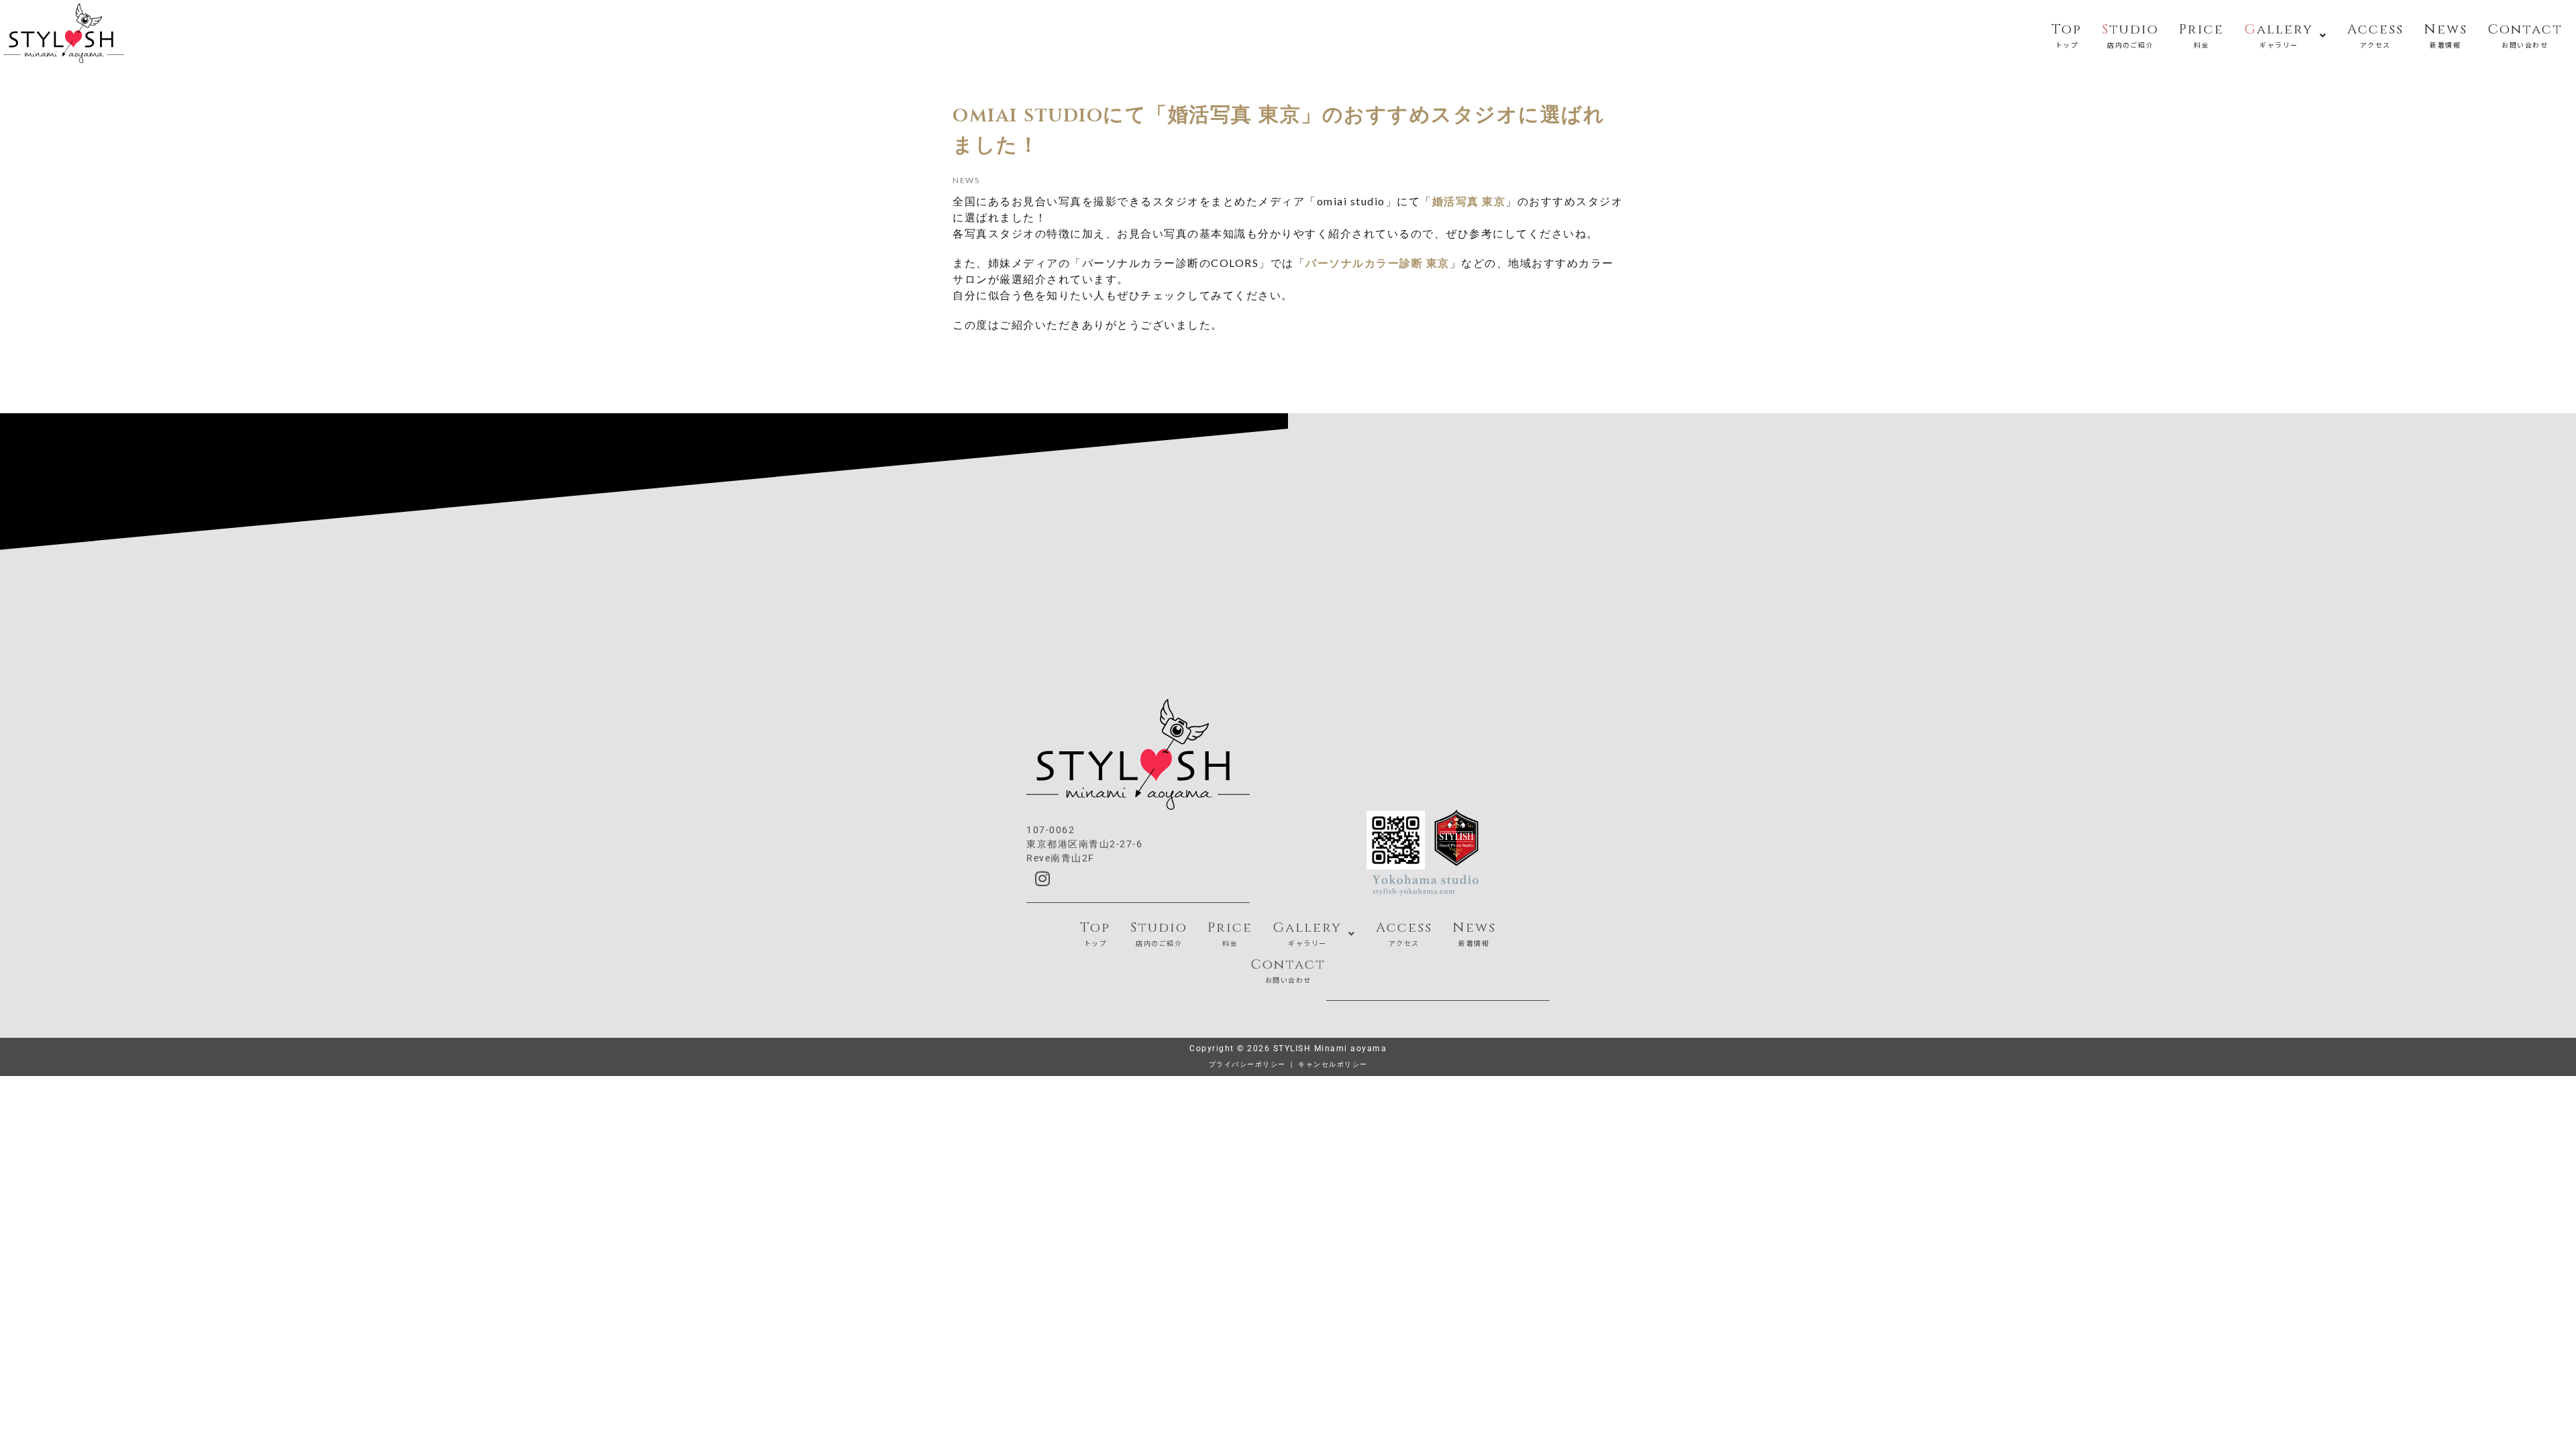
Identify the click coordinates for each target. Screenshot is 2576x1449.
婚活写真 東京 (1469, 201)
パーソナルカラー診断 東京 (1378, 263)
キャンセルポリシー (1333, 1064)
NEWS (966, 180)
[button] (2286, 33)
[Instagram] (1043, 879)
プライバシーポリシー (1247, 1064)
